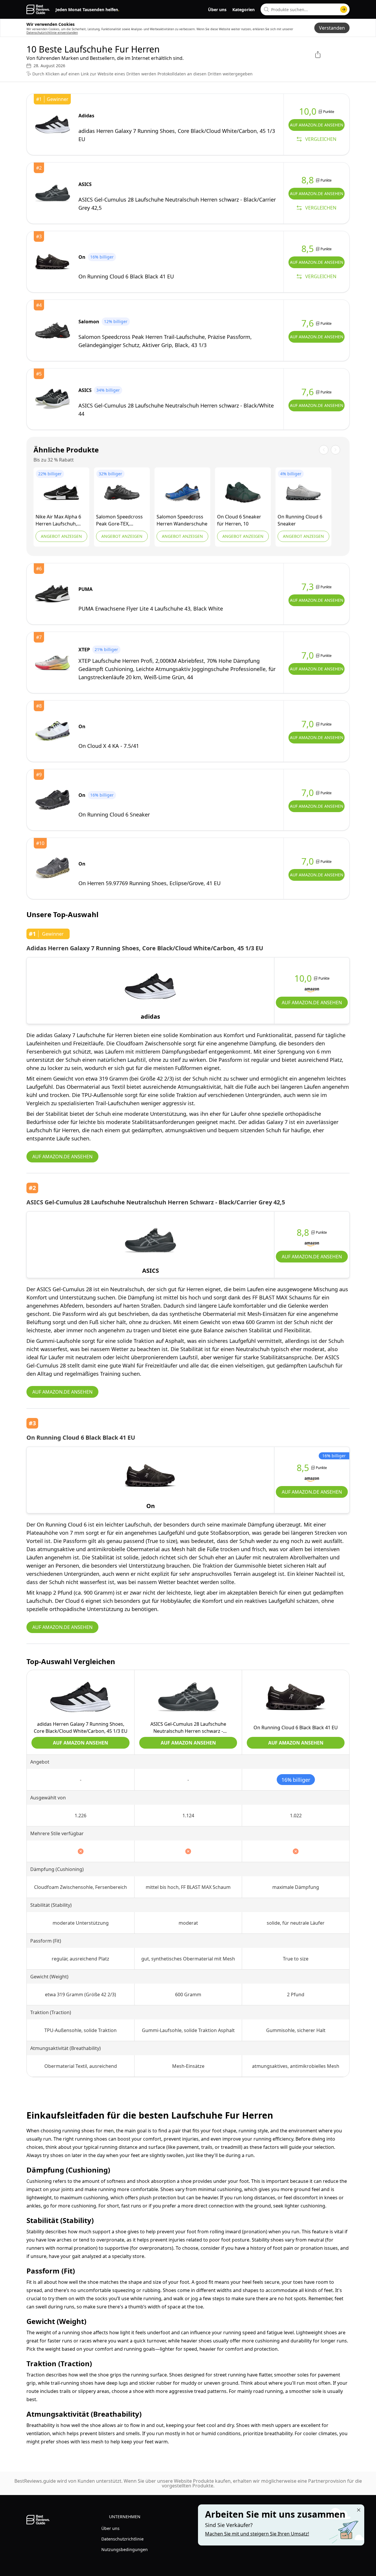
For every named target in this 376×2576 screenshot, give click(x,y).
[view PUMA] (53, 594)
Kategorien (244, 10)
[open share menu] (318, 55)
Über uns (217, 10)
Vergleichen (321, 139)
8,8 (303, 1233)
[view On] (53, 262)
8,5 (303, 1468)
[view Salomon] (53, 330)
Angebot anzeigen (61, 536)
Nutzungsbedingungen (125, 2549)
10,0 (303, 978)
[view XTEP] (53, 662)
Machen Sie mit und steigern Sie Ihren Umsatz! (257, 2534)
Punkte (324, 978)
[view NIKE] (61, 492)
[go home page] (38, 9)
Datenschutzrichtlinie (122, 2539)
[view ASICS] (53, 193)
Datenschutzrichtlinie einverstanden (52, 33)
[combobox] (305, 9)
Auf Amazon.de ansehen (317, 125)
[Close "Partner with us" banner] (359, 2510)
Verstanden (332, 28)
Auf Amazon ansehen (80, 1743)
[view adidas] (53, 124)
